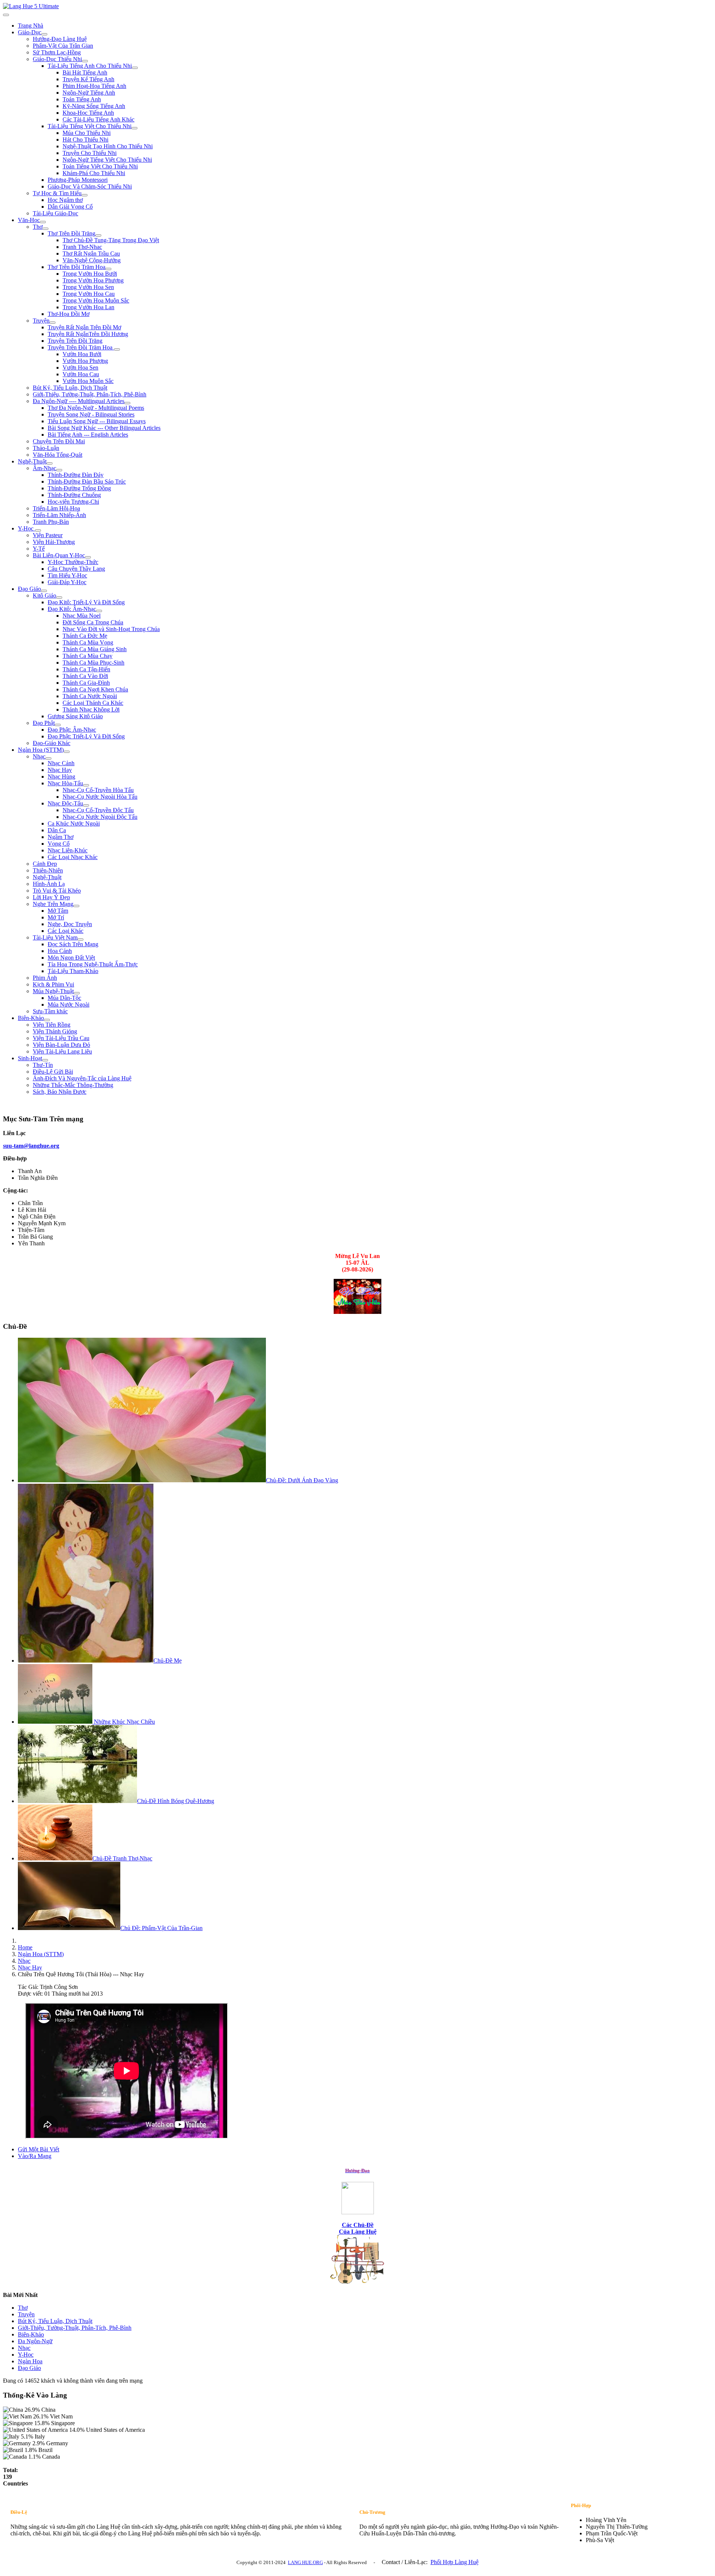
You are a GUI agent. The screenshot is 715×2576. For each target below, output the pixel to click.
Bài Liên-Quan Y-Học (59, 555)
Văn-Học (29, 220)
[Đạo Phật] (58, 725)
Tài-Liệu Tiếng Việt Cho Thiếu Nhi (90, 126)
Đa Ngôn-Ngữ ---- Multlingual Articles (79, 401)
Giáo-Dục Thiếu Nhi (57, 59)
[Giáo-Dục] (44, 34)
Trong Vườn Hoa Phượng (93, 280)
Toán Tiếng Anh (82, 99)
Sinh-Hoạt (30, 1058)
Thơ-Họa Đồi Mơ (69, 314)
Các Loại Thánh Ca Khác (93, 703)
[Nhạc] (48, 758)
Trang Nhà (31, 26)
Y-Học (26, 528)
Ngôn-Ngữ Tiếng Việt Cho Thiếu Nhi (107, 160)
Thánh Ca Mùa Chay (88, 656)
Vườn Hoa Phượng (85, 361)
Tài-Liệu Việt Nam (55, 937)
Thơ (38, 227)
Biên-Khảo (31, 1018)
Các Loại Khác (66, 931)
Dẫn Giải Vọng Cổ (70, 207)
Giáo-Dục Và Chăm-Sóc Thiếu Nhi (90, 186)
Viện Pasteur (48, 535)
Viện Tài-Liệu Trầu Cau (61, 1038)
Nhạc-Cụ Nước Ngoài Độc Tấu (100, 817)
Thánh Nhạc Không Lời (91, 709)
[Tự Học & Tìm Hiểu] (85, 195)
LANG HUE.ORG (305, 2562)
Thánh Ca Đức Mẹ (85, 636)
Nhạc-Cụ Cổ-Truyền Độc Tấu (98, 810)
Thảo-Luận (46, 448)
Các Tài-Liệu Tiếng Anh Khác (98, 119)
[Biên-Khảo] (47, 1020)
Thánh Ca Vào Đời (85, 676)
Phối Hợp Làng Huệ (455, 2562)
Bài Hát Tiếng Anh (85, 72)
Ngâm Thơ (61, 837)
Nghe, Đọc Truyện (70, 924)
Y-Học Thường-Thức (73, 562)
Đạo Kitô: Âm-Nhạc (72, 609)
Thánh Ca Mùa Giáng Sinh (95, 649)
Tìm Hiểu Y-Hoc (67, 575)
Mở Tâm (58, 911)
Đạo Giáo (29, 589)
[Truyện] (53, 323)
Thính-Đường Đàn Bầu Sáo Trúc (87, 481)
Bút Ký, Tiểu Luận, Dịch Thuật (70, 388)
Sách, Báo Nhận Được (60, 1092)
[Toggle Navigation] (6, 15)
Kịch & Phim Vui (53, 984)
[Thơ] (45, 229)
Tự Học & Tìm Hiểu (57, 193)
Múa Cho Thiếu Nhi (87, 133)
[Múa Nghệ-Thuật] (77, 993)
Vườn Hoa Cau (81, 374)
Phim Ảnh (45, 978)
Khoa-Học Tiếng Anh (88, 113)
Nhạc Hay (60, 770)
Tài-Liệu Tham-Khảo (73, 971)
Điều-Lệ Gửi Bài (53, 1072)
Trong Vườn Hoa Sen (88, 287)
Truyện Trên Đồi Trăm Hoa (81, 347)
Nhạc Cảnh (61, 763)
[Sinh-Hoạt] (45, 1060)
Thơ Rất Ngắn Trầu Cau (91, 254)
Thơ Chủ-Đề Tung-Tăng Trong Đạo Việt (111, 240)
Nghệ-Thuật (32, 461)
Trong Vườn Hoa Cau (89, 294)
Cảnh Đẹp (45, 864)
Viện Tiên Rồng (52, 1025)
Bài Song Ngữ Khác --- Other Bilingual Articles (104, 428)
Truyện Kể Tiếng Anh (88, 79)
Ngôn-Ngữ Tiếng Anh (89, 93)
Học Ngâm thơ (65, 200)
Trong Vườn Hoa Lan (88, 307)
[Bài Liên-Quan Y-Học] (88, 557)
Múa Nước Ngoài (69, 1005)
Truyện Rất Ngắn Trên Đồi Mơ (84, 327)
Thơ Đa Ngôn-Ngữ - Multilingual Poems (96, 408)
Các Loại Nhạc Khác (73, 857)
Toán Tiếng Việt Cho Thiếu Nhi (100, 166)
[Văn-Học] (43, 222)
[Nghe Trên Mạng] (76, 906)
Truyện (41, 321)
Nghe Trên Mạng (53, 904)
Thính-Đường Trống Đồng (79, 488)
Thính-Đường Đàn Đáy (76, 475)
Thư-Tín (43, 1065)
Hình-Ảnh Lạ (49, 884)
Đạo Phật (44, 723)
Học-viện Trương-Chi (73, 502)
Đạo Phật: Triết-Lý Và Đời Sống (86, 736)
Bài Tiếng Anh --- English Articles (88, 435)
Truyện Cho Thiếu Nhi (90, 153)
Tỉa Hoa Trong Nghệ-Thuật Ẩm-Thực (93, 964)
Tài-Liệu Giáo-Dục (55, 213)
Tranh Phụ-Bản (51, 522)
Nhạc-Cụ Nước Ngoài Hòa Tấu (100, 797)
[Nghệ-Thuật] (50, 463)
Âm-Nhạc (45, 468)
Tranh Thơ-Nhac (82, 247)
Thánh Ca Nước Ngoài (90, 696)
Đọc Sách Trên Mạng (73, 944)
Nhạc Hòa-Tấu (65, 783)
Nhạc (39, 756)
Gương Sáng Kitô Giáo (75, 716)
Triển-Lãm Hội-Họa (56, 508)
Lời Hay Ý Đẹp (51, 897)
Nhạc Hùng (61, 777)
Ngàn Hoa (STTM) (41, 750)
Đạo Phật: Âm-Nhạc (72, 730)
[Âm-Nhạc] (59, 470)
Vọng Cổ (59, 844)
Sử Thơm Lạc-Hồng (57, 52)
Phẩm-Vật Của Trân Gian (63, 46)
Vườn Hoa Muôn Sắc (88, 381)
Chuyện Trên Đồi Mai (59, 441)
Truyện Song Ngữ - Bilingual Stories (91, 414)
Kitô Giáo (45, 595)
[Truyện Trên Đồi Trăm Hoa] (117, 349)
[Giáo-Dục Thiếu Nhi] (85, 61)
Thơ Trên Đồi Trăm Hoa (77, 267)
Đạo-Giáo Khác (52, 743)
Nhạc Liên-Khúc (68, 850)
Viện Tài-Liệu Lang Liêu (62, 1051)
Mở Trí (56, 917)
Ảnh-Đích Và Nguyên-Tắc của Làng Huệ (82, 1078)
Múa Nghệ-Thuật (53, 991)
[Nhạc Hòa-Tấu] (86, 785)
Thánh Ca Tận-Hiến (86, 669)
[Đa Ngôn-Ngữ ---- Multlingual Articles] (127, 403)
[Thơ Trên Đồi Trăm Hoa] (108, 269)
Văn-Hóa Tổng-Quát (58, 455)
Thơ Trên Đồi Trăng (71, 233)
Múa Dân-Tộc (64, 998)
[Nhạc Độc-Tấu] (86, 805)
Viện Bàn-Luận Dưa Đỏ (61, 1045)
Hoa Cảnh (60, 951)
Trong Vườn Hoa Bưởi (90, 274)
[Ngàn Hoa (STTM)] (67, 752)
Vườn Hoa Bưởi (82, 354)
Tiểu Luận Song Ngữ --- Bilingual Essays (97, 421)
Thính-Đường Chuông (74, 495)
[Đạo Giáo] (44, 591)
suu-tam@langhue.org (31, 1146)
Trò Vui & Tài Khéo (57, 891)
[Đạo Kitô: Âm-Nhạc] (99, 611)
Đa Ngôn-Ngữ (35, 2341)
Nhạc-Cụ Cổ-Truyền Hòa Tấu (98, 790)
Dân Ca (57, 830)
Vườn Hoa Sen (80, 367)
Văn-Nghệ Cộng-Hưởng (92, 260)
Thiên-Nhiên (48, 870)
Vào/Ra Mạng (35, 2156)
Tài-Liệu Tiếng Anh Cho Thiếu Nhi (90, 66)
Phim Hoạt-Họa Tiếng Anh (94, 86)
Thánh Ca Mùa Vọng (88, 642)
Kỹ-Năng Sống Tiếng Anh (94, 106)
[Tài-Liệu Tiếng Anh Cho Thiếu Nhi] (135, 68)
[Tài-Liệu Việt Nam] (80, 940)
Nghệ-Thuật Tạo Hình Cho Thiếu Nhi (108, 146)
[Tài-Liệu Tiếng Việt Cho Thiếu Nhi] (134, 128)
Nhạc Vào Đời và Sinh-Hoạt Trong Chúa (111, 629)
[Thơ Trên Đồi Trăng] (98, 235)
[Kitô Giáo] (59, 598)
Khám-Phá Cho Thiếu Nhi (94, 173)
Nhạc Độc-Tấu (65, 803)
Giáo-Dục (30, 32)
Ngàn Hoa (30, 2361)
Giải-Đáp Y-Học (67, 582)
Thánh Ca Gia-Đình (86, 683)
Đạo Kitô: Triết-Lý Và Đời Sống (86, 602)
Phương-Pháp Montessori (78, 180)
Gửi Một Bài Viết (39, 2149)
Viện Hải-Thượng (54, 542)
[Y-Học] (38, 530)
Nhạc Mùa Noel (82, 616)
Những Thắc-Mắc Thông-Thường (73, 1085)
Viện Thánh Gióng (55, 1031)
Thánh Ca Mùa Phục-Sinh (93, 663)
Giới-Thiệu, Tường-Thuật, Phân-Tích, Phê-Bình (90, 394)
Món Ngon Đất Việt (71, 958)
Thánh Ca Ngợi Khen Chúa (95, 689)
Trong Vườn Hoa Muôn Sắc (96, 300)
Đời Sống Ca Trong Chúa (93, 622)
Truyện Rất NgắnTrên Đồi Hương (88, 334)
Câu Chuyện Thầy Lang (76, 569)
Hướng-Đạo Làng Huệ (60, 39)
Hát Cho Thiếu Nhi (85, 140)
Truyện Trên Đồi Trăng (75, 341)
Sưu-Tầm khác (50, 1011)
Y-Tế (39, 549)
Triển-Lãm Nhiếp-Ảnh (59, 515)
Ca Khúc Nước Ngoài (74, 823)
